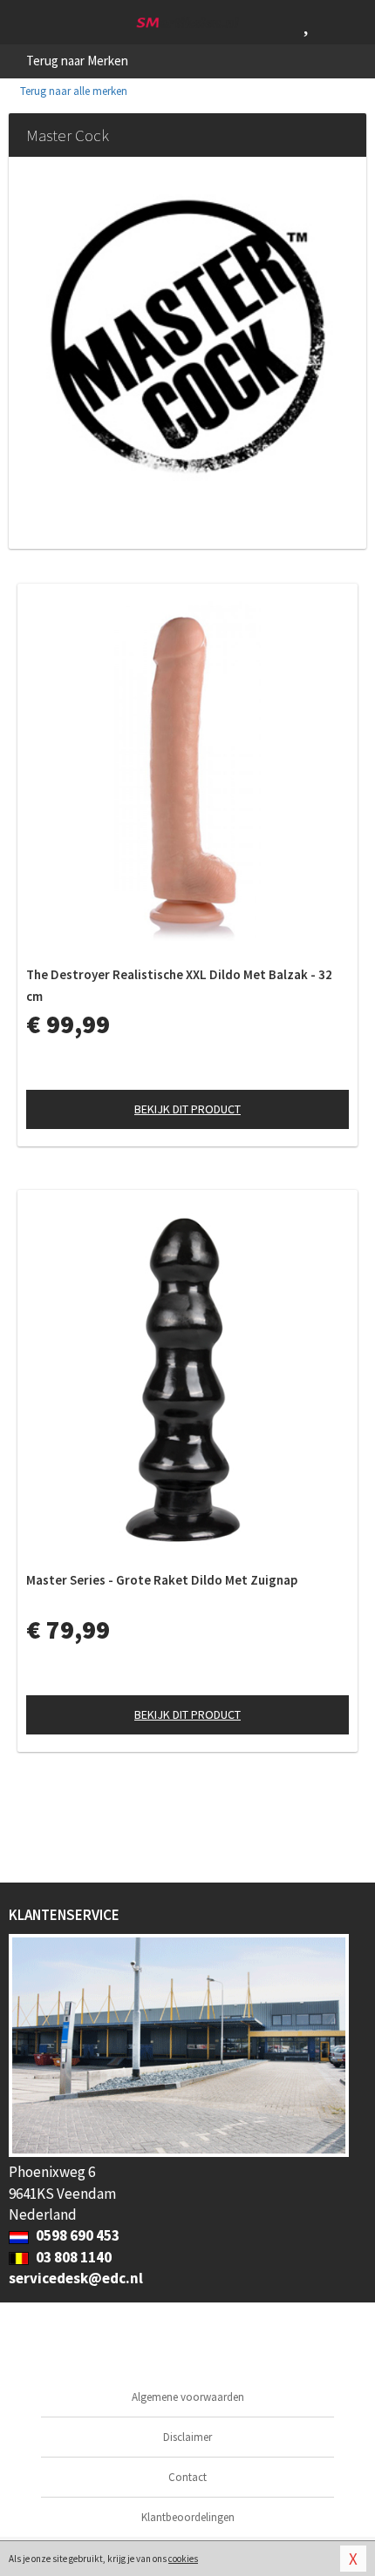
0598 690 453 (76, 2235)
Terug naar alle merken (72, 91)
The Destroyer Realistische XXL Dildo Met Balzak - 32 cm (179, 985)
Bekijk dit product (187, 1109)
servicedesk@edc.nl (76, 2278)
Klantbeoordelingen (188, 2517)
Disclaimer (187, 2437)
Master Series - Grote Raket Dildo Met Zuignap (162, 1580)
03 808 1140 (72, 2257)
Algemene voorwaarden (188, 2397)
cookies (183, 2559)
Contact (187, 2477)
